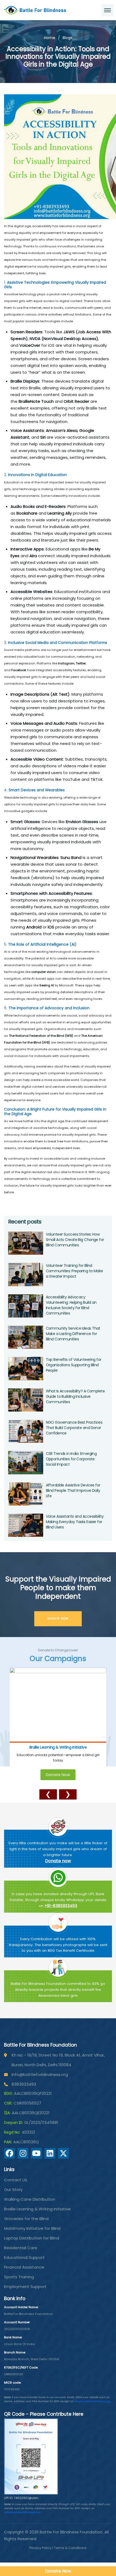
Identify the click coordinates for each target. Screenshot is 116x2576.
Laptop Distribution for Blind (32, 2238)
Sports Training (19, 2277)
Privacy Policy (40, 2548)
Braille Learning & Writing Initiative (37, 2209)
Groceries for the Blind (58, 1747)
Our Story (13, 2190)
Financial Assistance (24, 2267)
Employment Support (25, 2286)
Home (50, 38)
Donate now (58, 1861)
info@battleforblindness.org (40, 2074)
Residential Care (21, 2248)
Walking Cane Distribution (30, 2199)
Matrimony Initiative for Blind (32, 2228)
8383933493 (24, 2084)
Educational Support (24, 2257)
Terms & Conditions (70, 2548)
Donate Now (58, 1769)
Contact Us (16, 2180)
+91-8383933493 (61, 1906)
